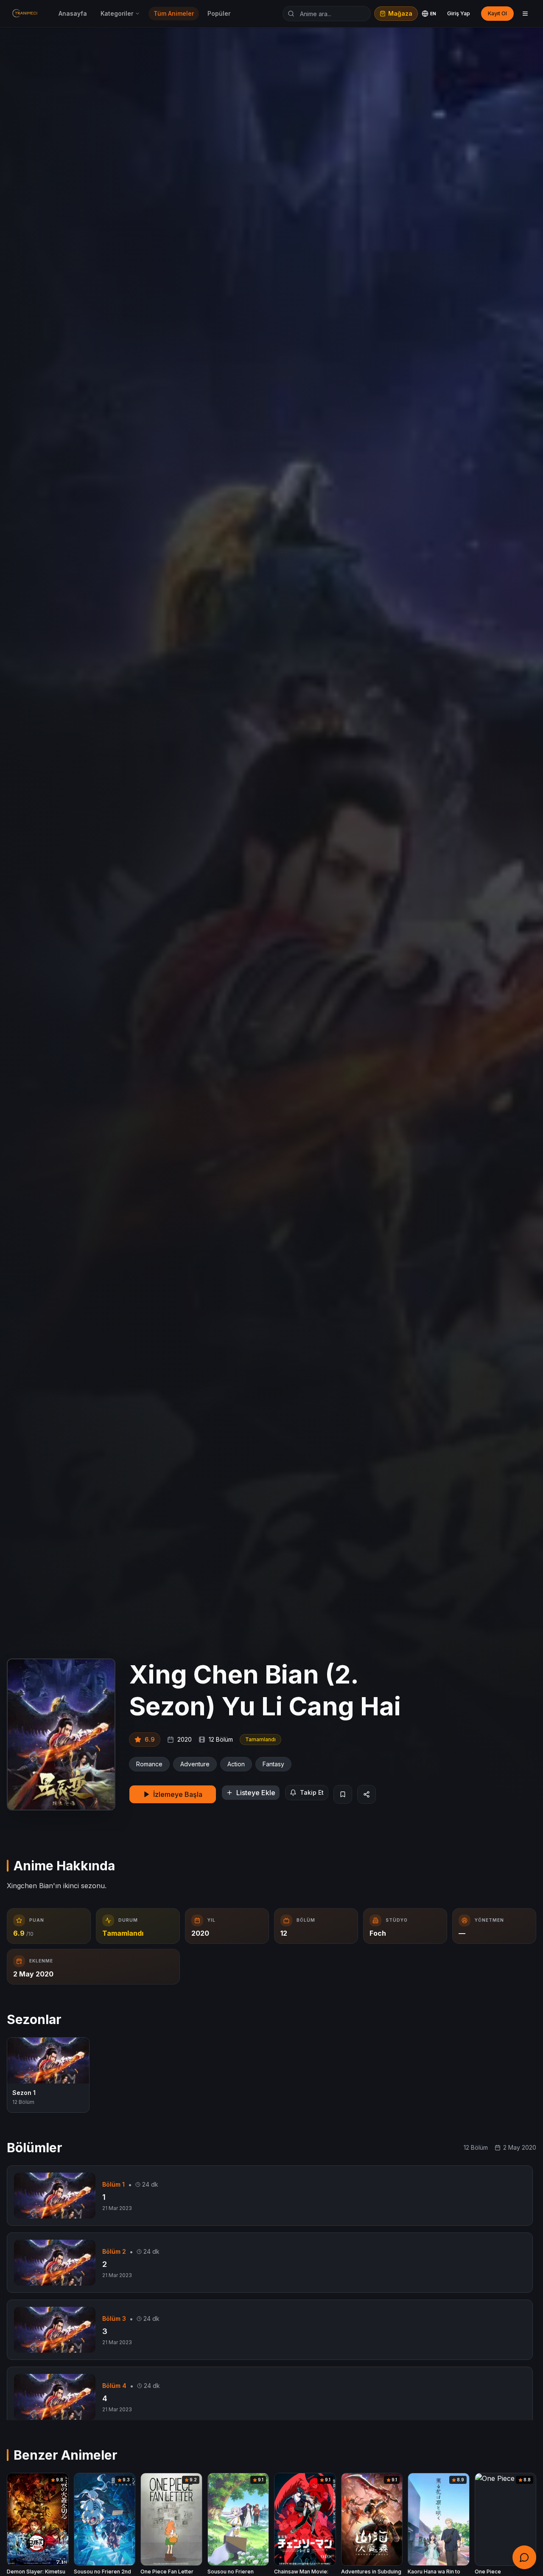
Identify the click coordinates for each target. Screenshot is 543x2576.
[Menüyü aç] (525, 14)
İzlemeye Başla (178, 1794)
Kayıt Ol (497, 13)
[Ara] (291, 14)
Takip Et (312, 1792)
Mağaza (400, 13)
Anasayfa (73, 13)
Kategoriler (117, 13)
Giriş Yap (459, 13)
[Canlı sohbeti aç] (524, 2557)
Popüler (219, 13)
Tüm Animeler (174, 13)
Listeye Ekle (256, 1793)
